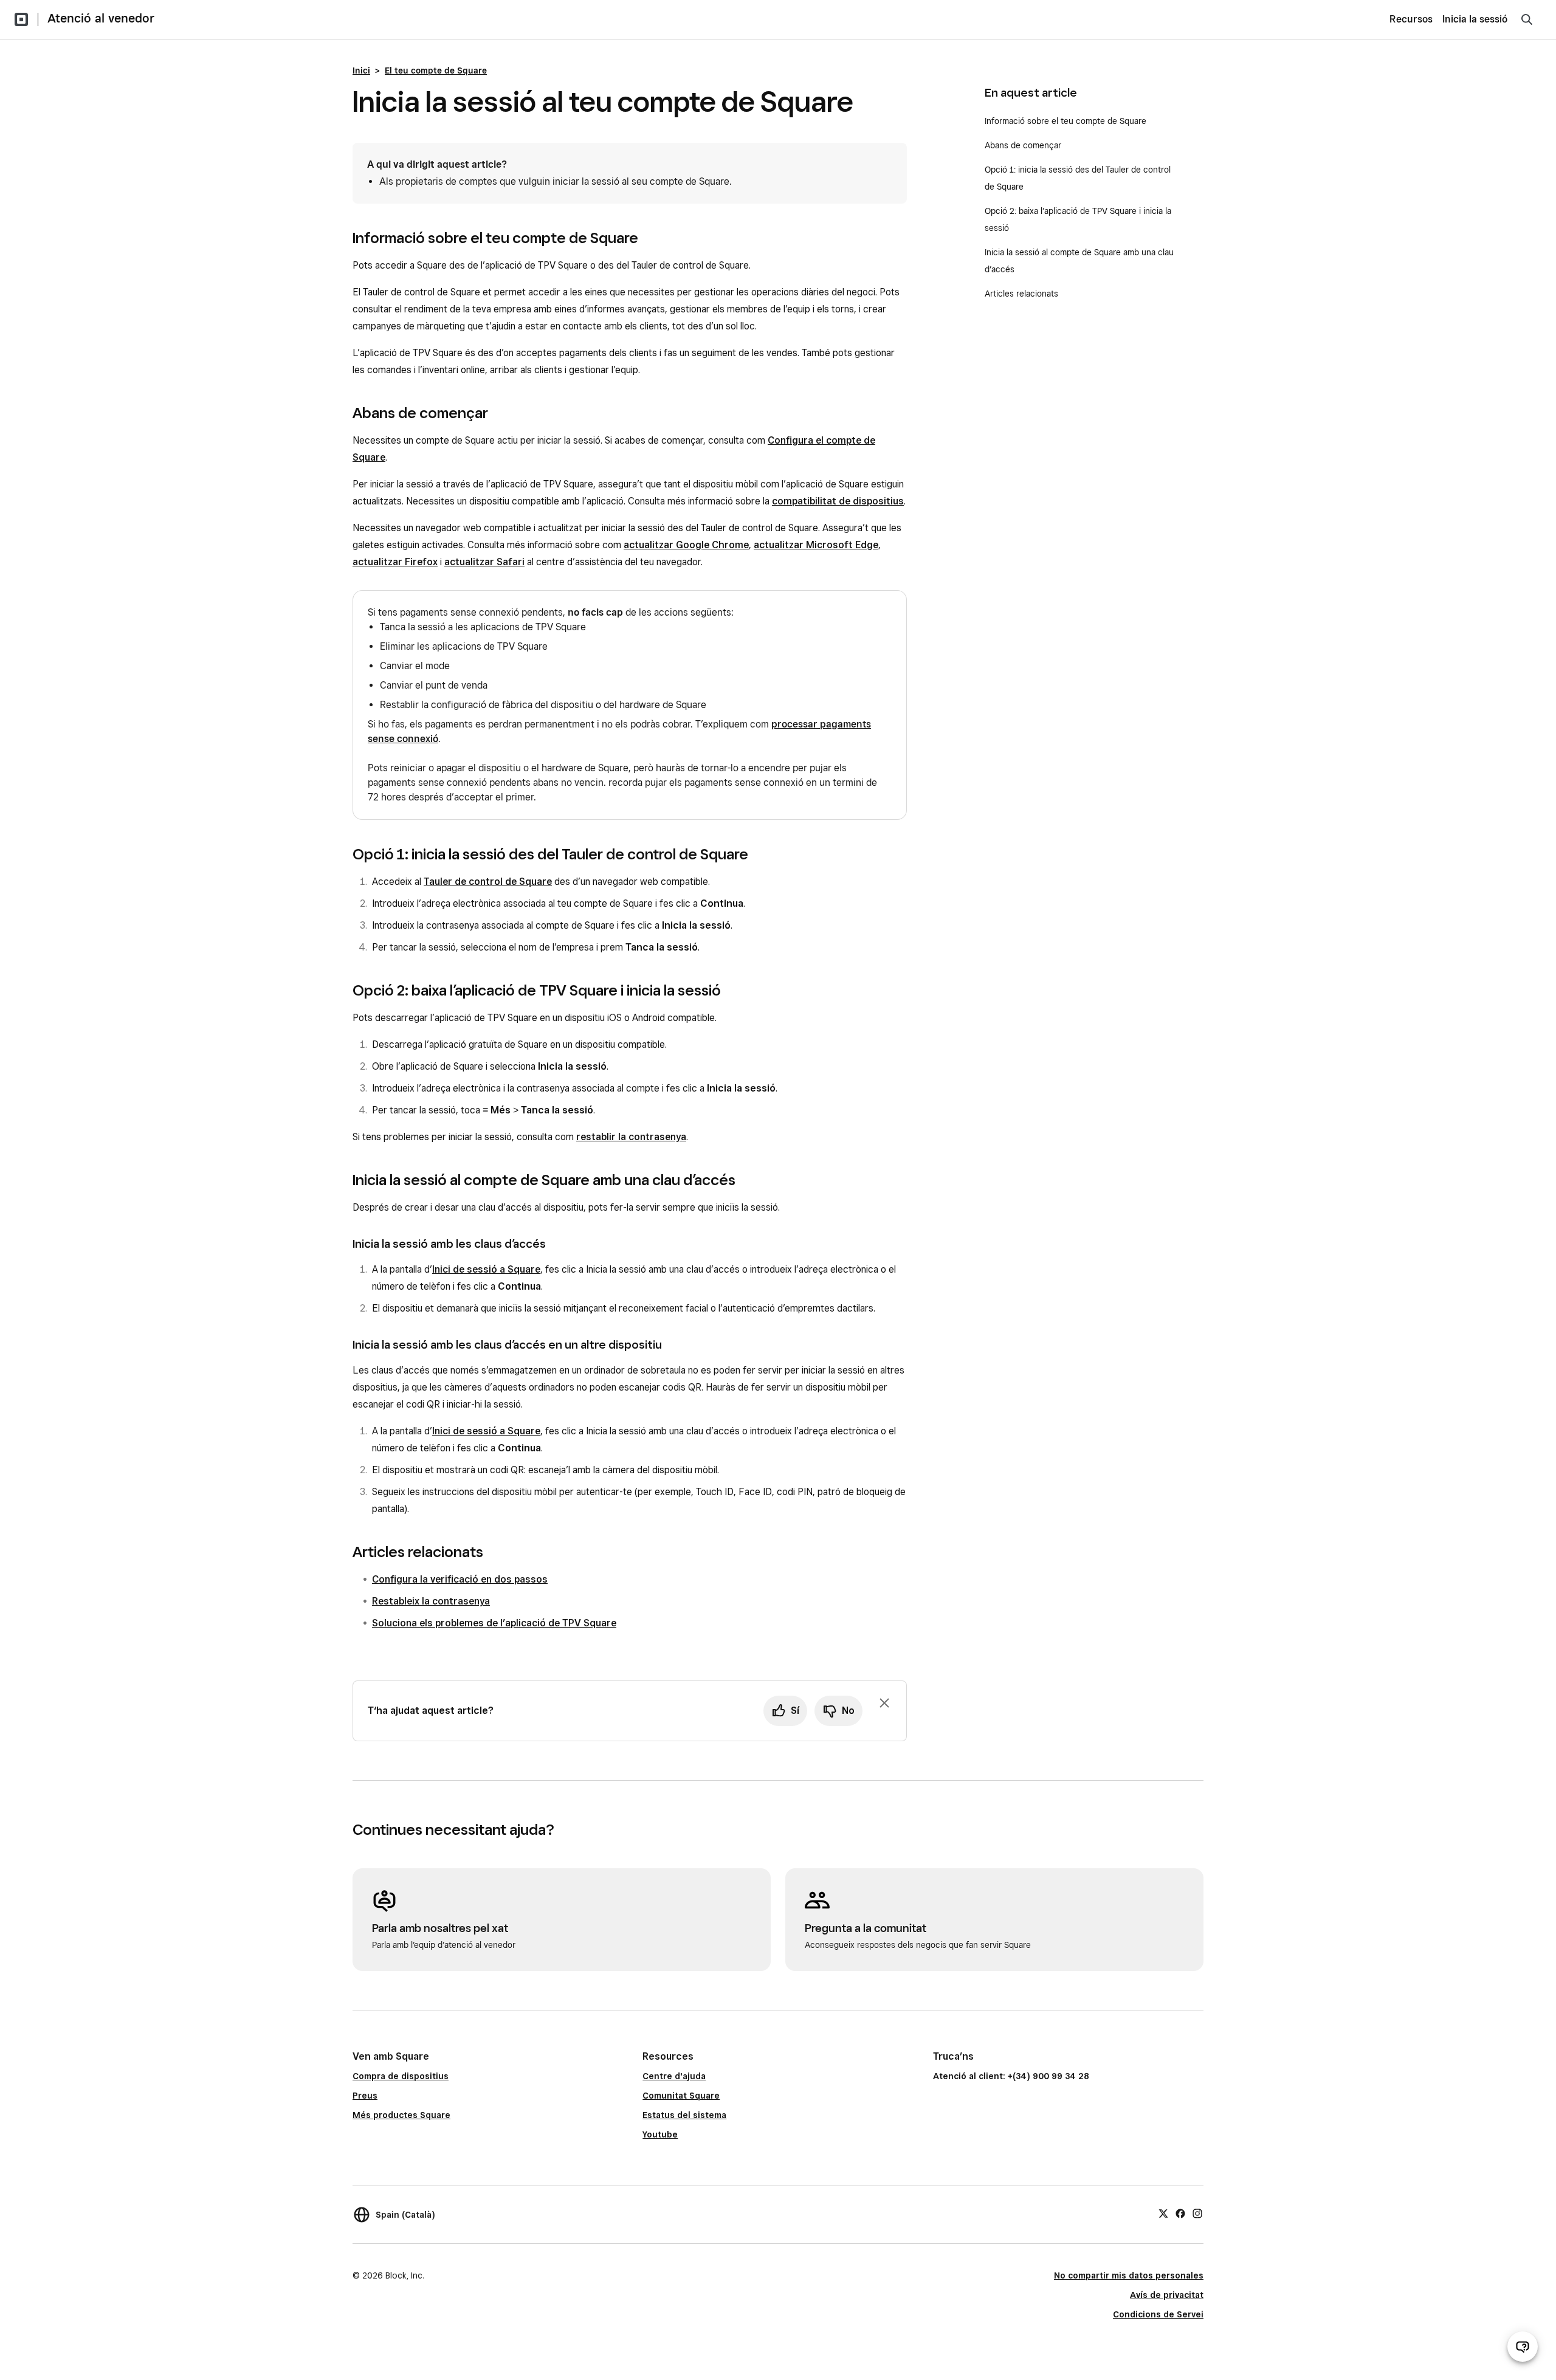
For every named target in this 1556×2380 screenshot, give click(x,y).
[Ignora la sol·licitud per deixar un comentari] (884, 1703)
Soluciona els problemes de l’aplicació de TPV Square (494, 1623)
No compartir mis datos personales (1129, 2275)
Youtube (660, 2134)
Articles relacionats (1021, 294)
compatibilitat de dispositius (838, 501)
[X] (1163, 2213)
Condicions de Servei (1158, 2314)
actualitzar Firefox (395, 562)
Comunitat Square (681, 2096)
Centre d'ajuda (674, 2076)
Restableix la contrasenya (431, 1601)
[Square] (21, 19)
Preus (365, 2096)
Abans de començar (1023, 145)
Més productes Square (401, 2115)
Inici (361, 71)
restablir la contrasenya (631, 1137)
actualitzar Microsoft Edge (816, 545)
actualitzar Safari (484, 562)
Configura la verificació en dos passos (460, 1579)
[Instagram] (1197, 2213)
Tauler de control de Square (488, 882)
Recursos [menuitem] (1411, 19)
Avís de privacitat (1167, 2295)
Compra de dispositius (401, 2076)
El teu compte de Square (436, 71)
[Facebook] (1180, 2213)
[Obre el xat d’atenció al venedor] (1523, 2347)
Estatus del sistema (684, 2115)
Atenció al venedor (101, 18)
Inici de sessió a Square (486, 1269)
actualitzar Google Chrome (686, 545)
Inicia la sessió (1475, 19)
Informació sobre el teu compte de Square (1065, 121)
